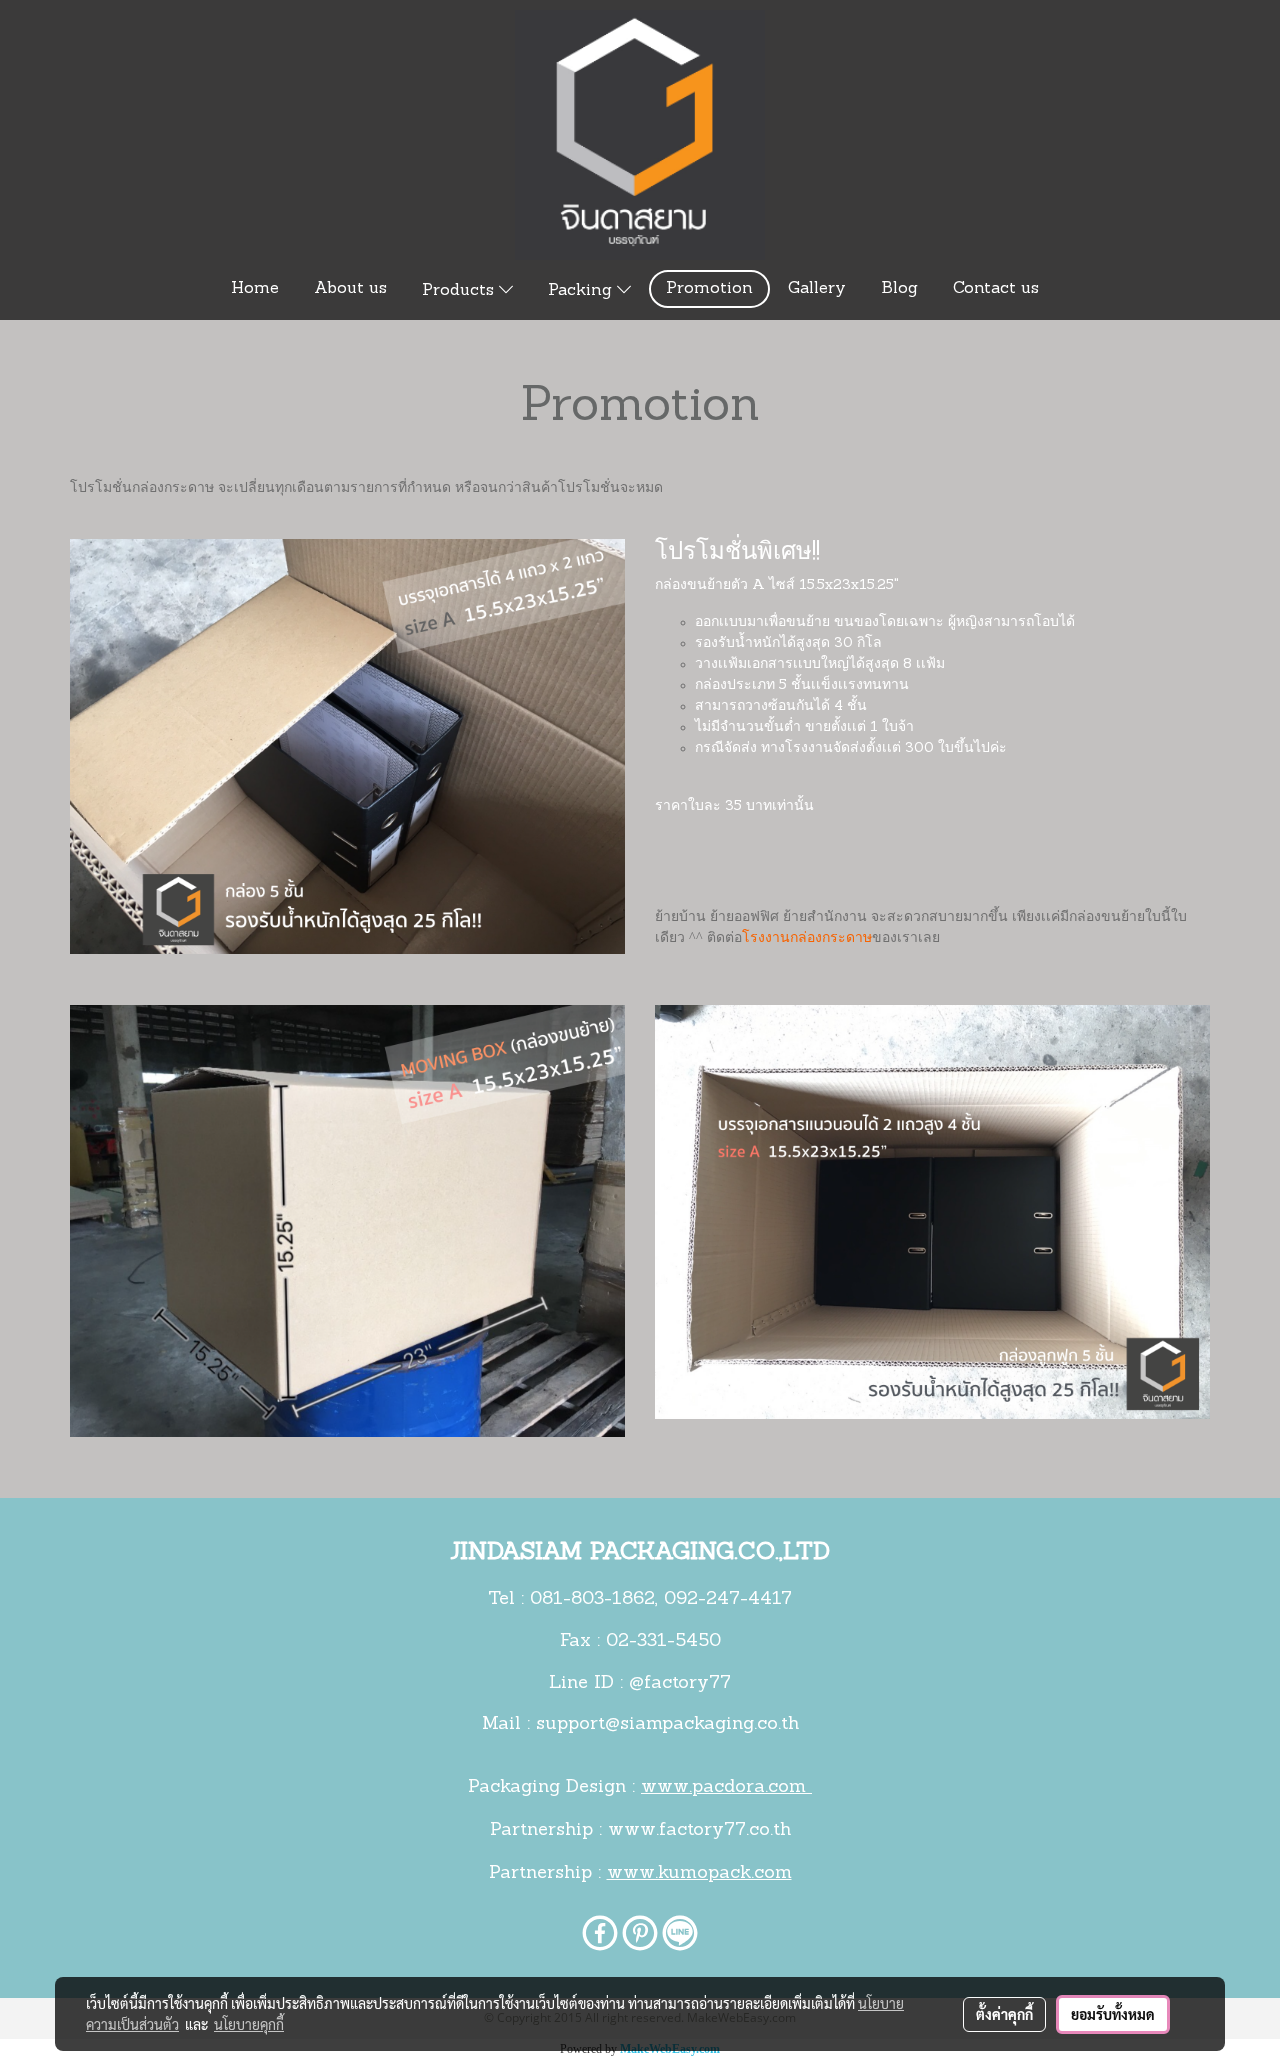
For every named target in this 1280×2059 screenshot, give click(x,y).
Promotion (709, 289)
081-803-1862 (592, 1600)
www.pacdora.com (726, 1788)
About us (350, 289)
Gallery (817, 289)
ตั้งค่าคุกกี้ (1004, 2014)
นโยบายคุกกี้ (249, 2024)
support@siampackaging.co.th (667, 1725)
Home (255, 289)
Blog (899, 289)
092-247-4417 (728, 1600)
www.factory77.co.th (699, 1831)
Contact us (996, 289)
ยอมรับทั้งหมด (1113, 2014)
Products (460, 291)
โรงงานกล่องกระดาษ (807, 938)
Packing (582, 291)
